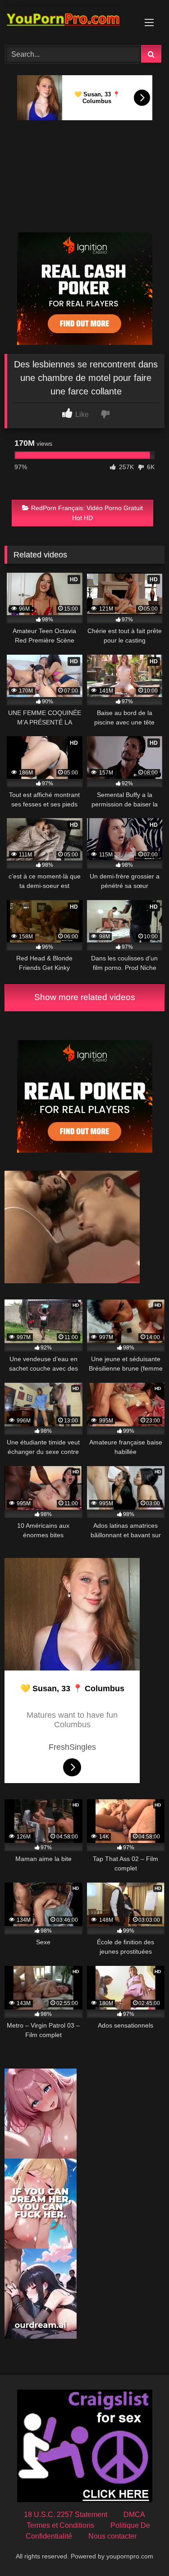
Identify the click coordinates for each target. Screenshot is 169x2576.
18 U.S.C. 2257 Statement (66, 2515)
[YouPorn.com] (69, 21)
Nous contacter (112, 2536)
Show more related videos (85, 997)
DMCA (134, 2515)
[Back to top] (141, 2549)
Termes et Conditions (60, 2525)
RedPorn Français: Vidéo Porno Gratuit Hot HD (87, 513)
